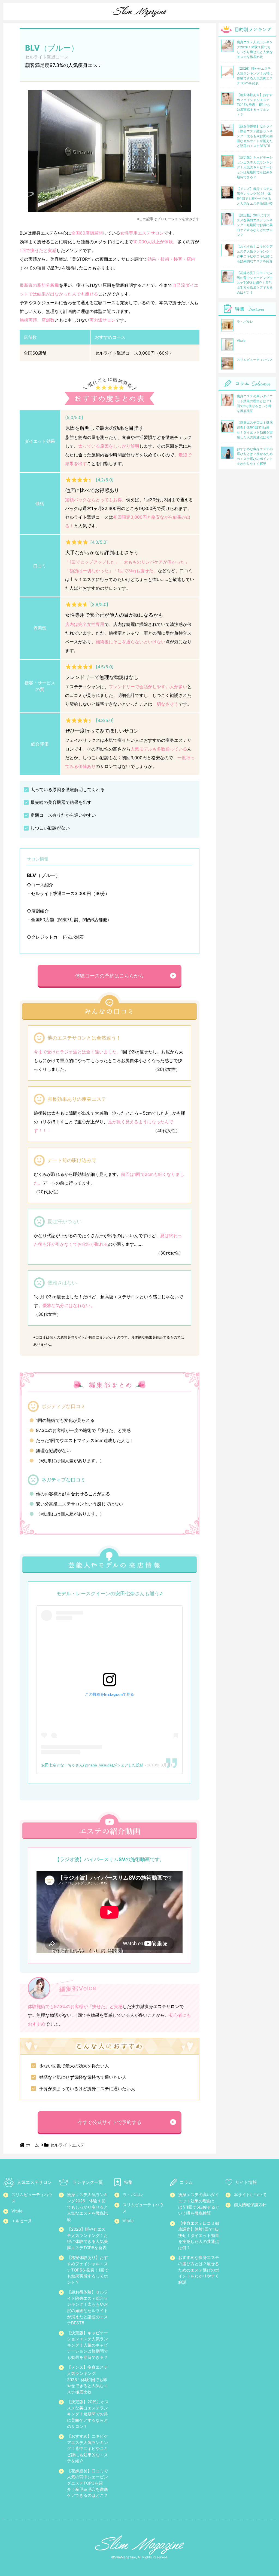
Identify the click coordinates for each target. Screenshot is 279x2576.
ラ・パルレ (133, 2195)
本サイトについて (250, 2195)
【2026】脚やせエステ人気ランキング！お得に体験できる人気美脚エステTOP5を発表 (87, 2238)
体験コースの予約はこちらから (110, 976)
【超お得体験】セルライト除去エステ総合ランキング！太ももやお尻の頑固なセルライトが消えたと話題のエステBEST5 (87, 2307)
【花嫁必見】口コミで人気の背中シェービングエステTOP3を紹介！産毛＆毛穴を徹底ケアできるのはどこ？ (87, 2483)
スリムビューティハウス (32, 2198)
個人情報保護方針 (250, 2205)
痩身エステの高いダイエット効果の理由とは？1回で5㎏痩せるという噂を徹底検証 (199, 2204)
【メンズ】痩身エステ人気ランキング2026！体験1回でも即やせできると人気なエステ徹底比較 (87, 2379)
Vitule (17, 2211)
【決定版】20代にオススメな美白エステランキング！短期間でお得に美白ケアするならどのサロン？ (88, 2414)
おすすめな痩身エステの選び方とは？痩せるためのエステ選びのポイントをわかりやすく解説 (199, 2270)
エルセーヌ (22, 2221)
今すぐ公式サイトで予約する (110, 2122)
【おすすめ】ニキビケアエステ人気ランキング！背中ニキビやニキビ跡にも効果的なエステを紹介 (87, 2449)
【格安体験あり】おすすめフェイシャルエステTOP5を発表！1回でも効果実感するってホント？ (88, 2270)
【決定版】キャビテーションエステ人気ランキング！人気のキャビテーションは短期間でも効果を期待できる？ (87, 2345)
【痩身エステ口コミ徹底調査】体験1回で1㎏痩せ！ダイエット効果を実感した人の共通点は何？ (199, 2235)
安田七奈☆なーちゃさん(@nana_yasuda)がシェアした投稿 (92, 1765)
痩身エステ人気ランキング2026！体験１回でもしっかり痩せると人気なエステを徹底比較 (87, 2207)
